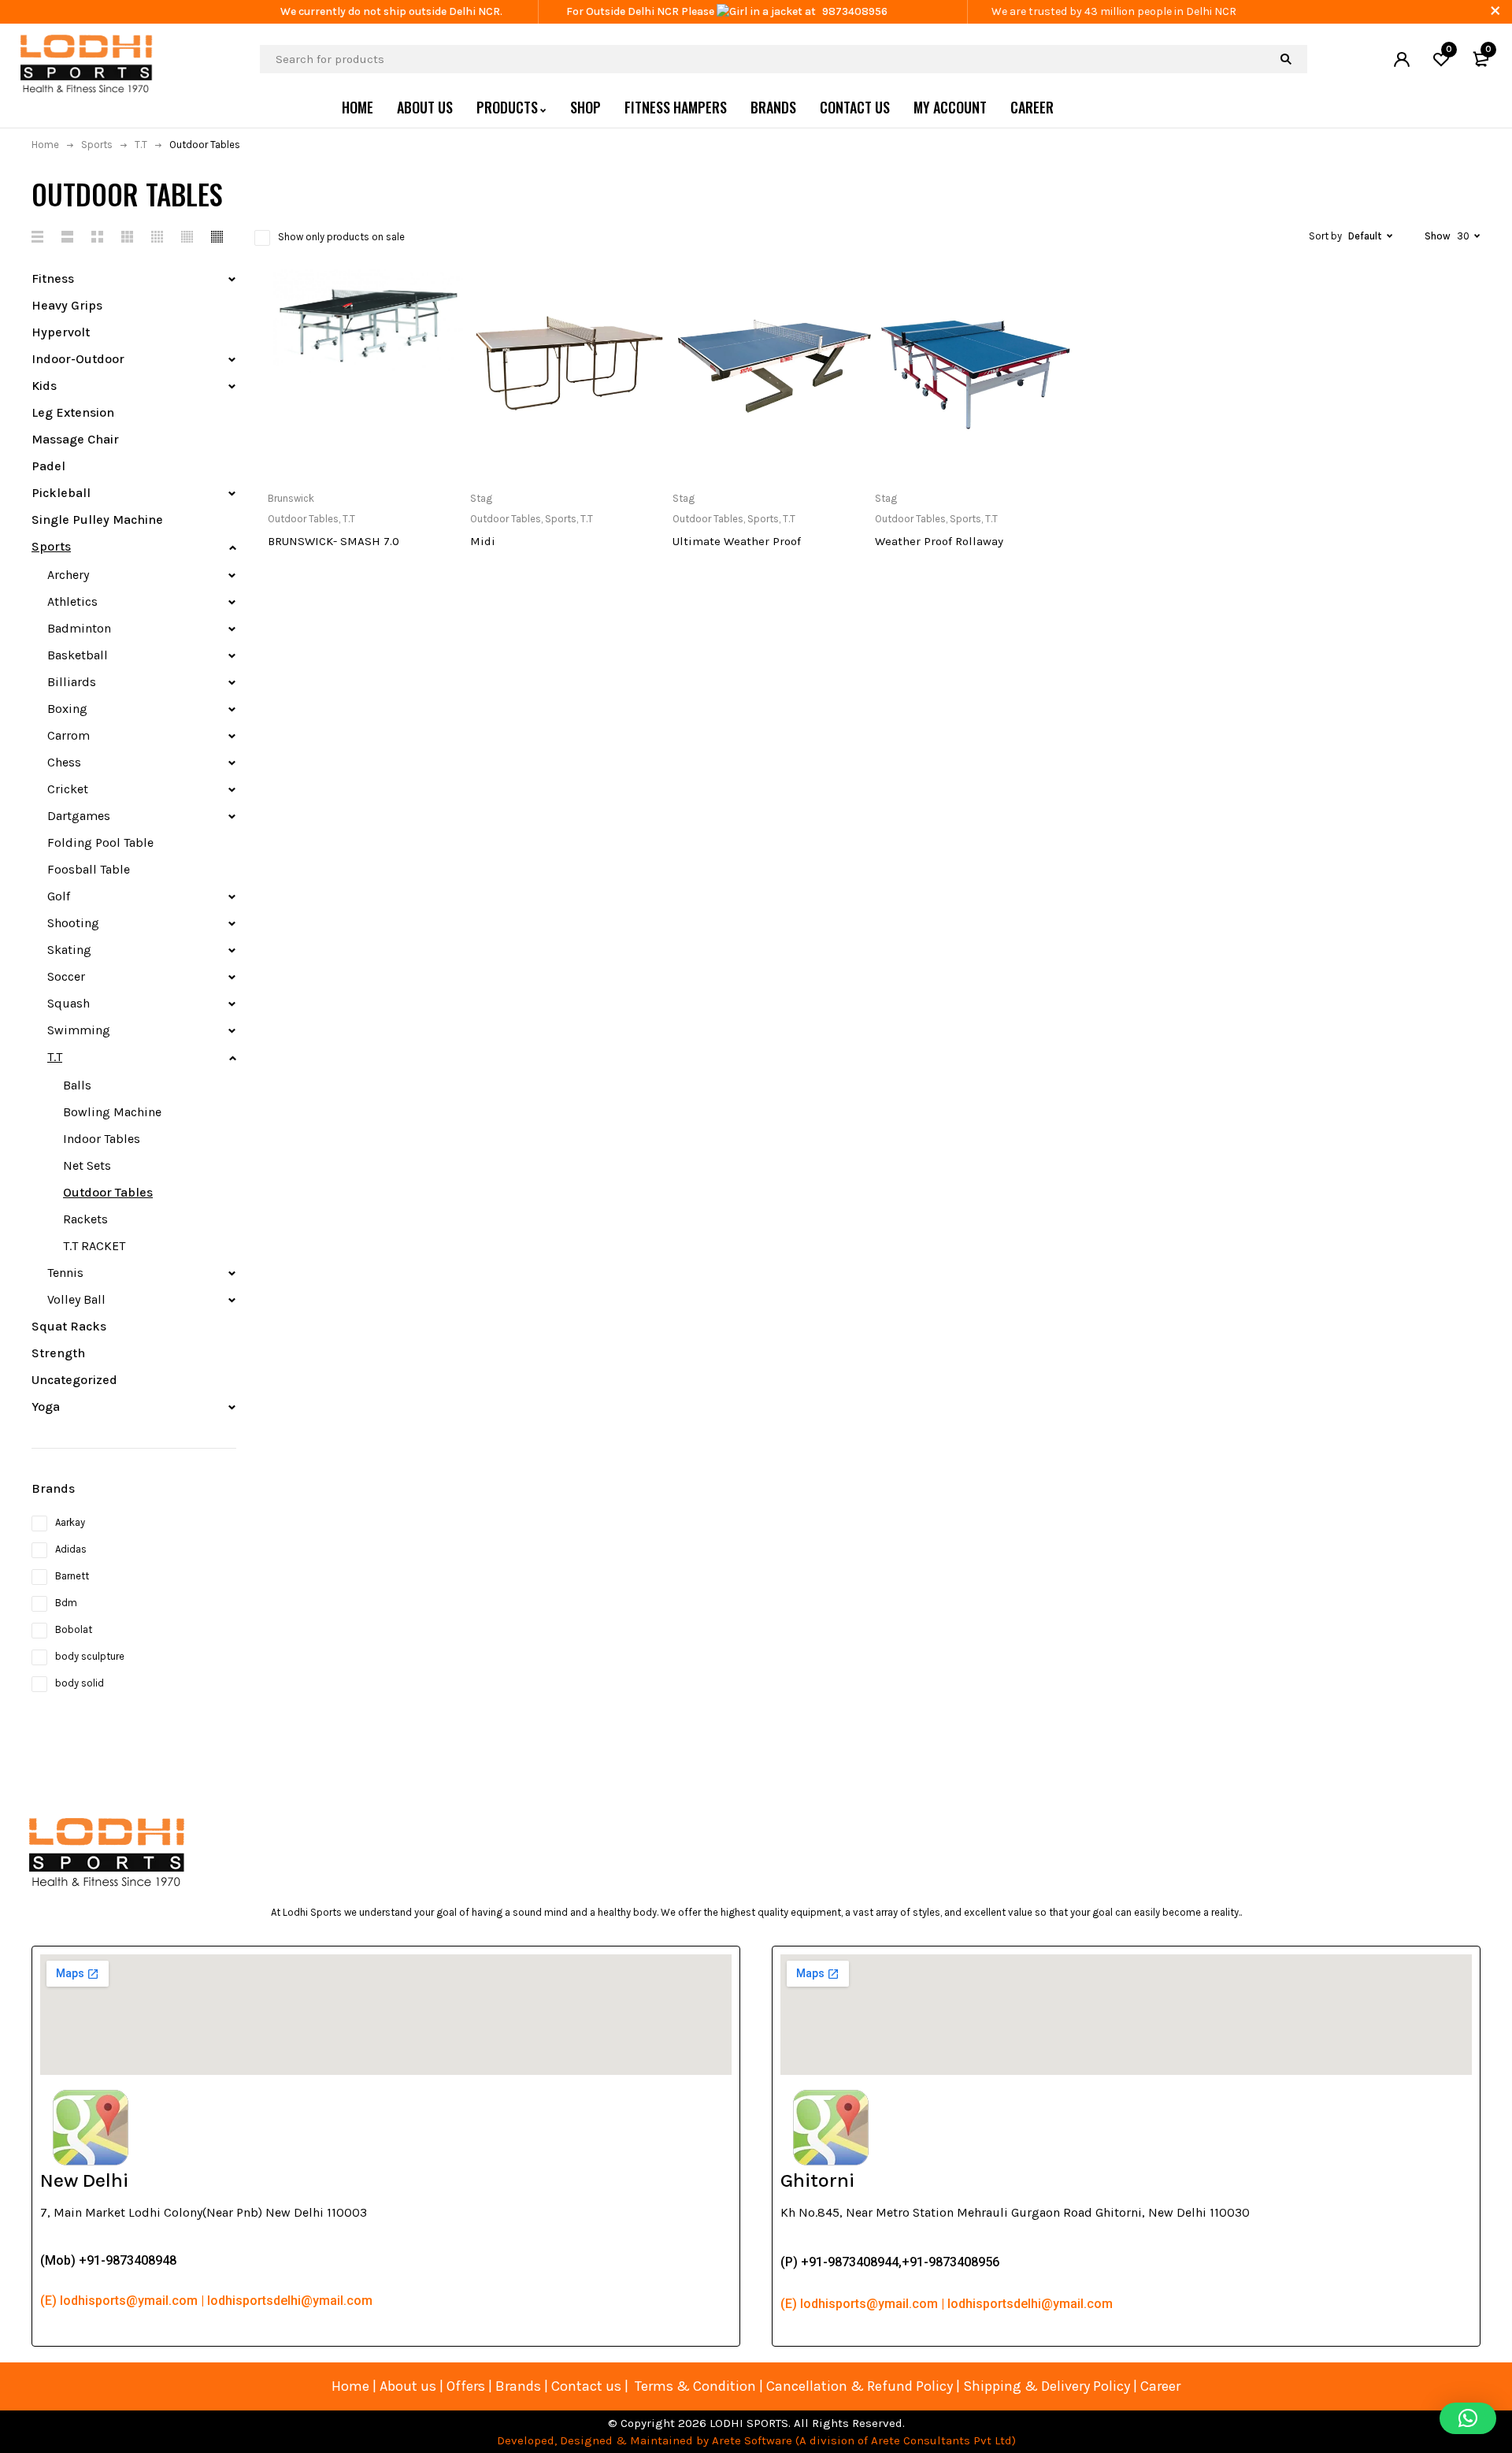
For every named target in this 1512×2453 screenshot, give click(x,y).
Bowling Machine (112, 1112)
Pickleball (61, 493)
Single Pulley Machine (97, 520)
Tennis (65, 1273)
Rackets (85, 1219)
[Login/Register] (1402, 59)
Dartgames (79, 816)
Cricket (68, 789)
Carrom (69, 735)
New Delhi (84, 2180)
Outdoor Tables (108, 1192)
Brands (520, 2386)
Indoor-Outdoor (78, 359)
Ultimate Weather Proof (737, 541)
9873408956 (855, 11)
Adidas (71, 1549)
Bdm (66, 1603)
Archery (68, 575)
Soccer (66, 976)
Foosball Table (89, 869)
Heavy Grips (67, 305)
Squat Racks (69, 1326)
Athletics (72, 601)
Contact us (586, 2386)
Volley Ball (76, 1299)
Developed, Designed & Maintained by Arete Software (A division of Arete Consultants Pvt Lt (751, 2440)
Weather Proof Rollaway (939, 541)
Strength (58, 1353)
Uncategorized (74, 1380)
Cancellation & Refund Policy (860, 2386)
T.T (141, 145)
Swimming (79, 1030)
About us (408, 2386)
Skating (69, 950)
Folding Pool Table (100, 842)
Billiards (72, 682)
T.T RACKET (94, 1246)
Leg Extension (73, 412)
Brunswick (291, 498)
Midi (483, 541)
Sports (97, 145)
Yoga (46, 1406)
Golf (59, 896)
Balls (77, 1085)
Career (1160, 2386)
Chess (64, 762)
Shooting (73, 923)
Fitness (53, 278)
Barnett (72, 1576)
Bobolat (74, 1629)
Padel (48, 466)
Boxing (67, 709)
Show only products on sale (341, 237)
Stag (481, 498)
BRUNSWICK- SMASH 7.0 (334, 541)
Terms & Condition (695, 2386)
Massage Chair (75, 439)
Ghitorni (817, 2180)
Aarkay (70, 1522)
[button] (1468, 2418)
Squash (69, 1003)
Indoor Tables (102, 1139)
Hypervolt (61, 332)
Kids (44, 386)
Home (45, 145)
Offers (466, 2386)
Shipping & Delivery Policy (1047, 2386)
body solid (80, 1683)
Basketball (78, 655)
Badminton (79, 628)
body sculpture (90, 1656)
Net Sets (87, 1165)
